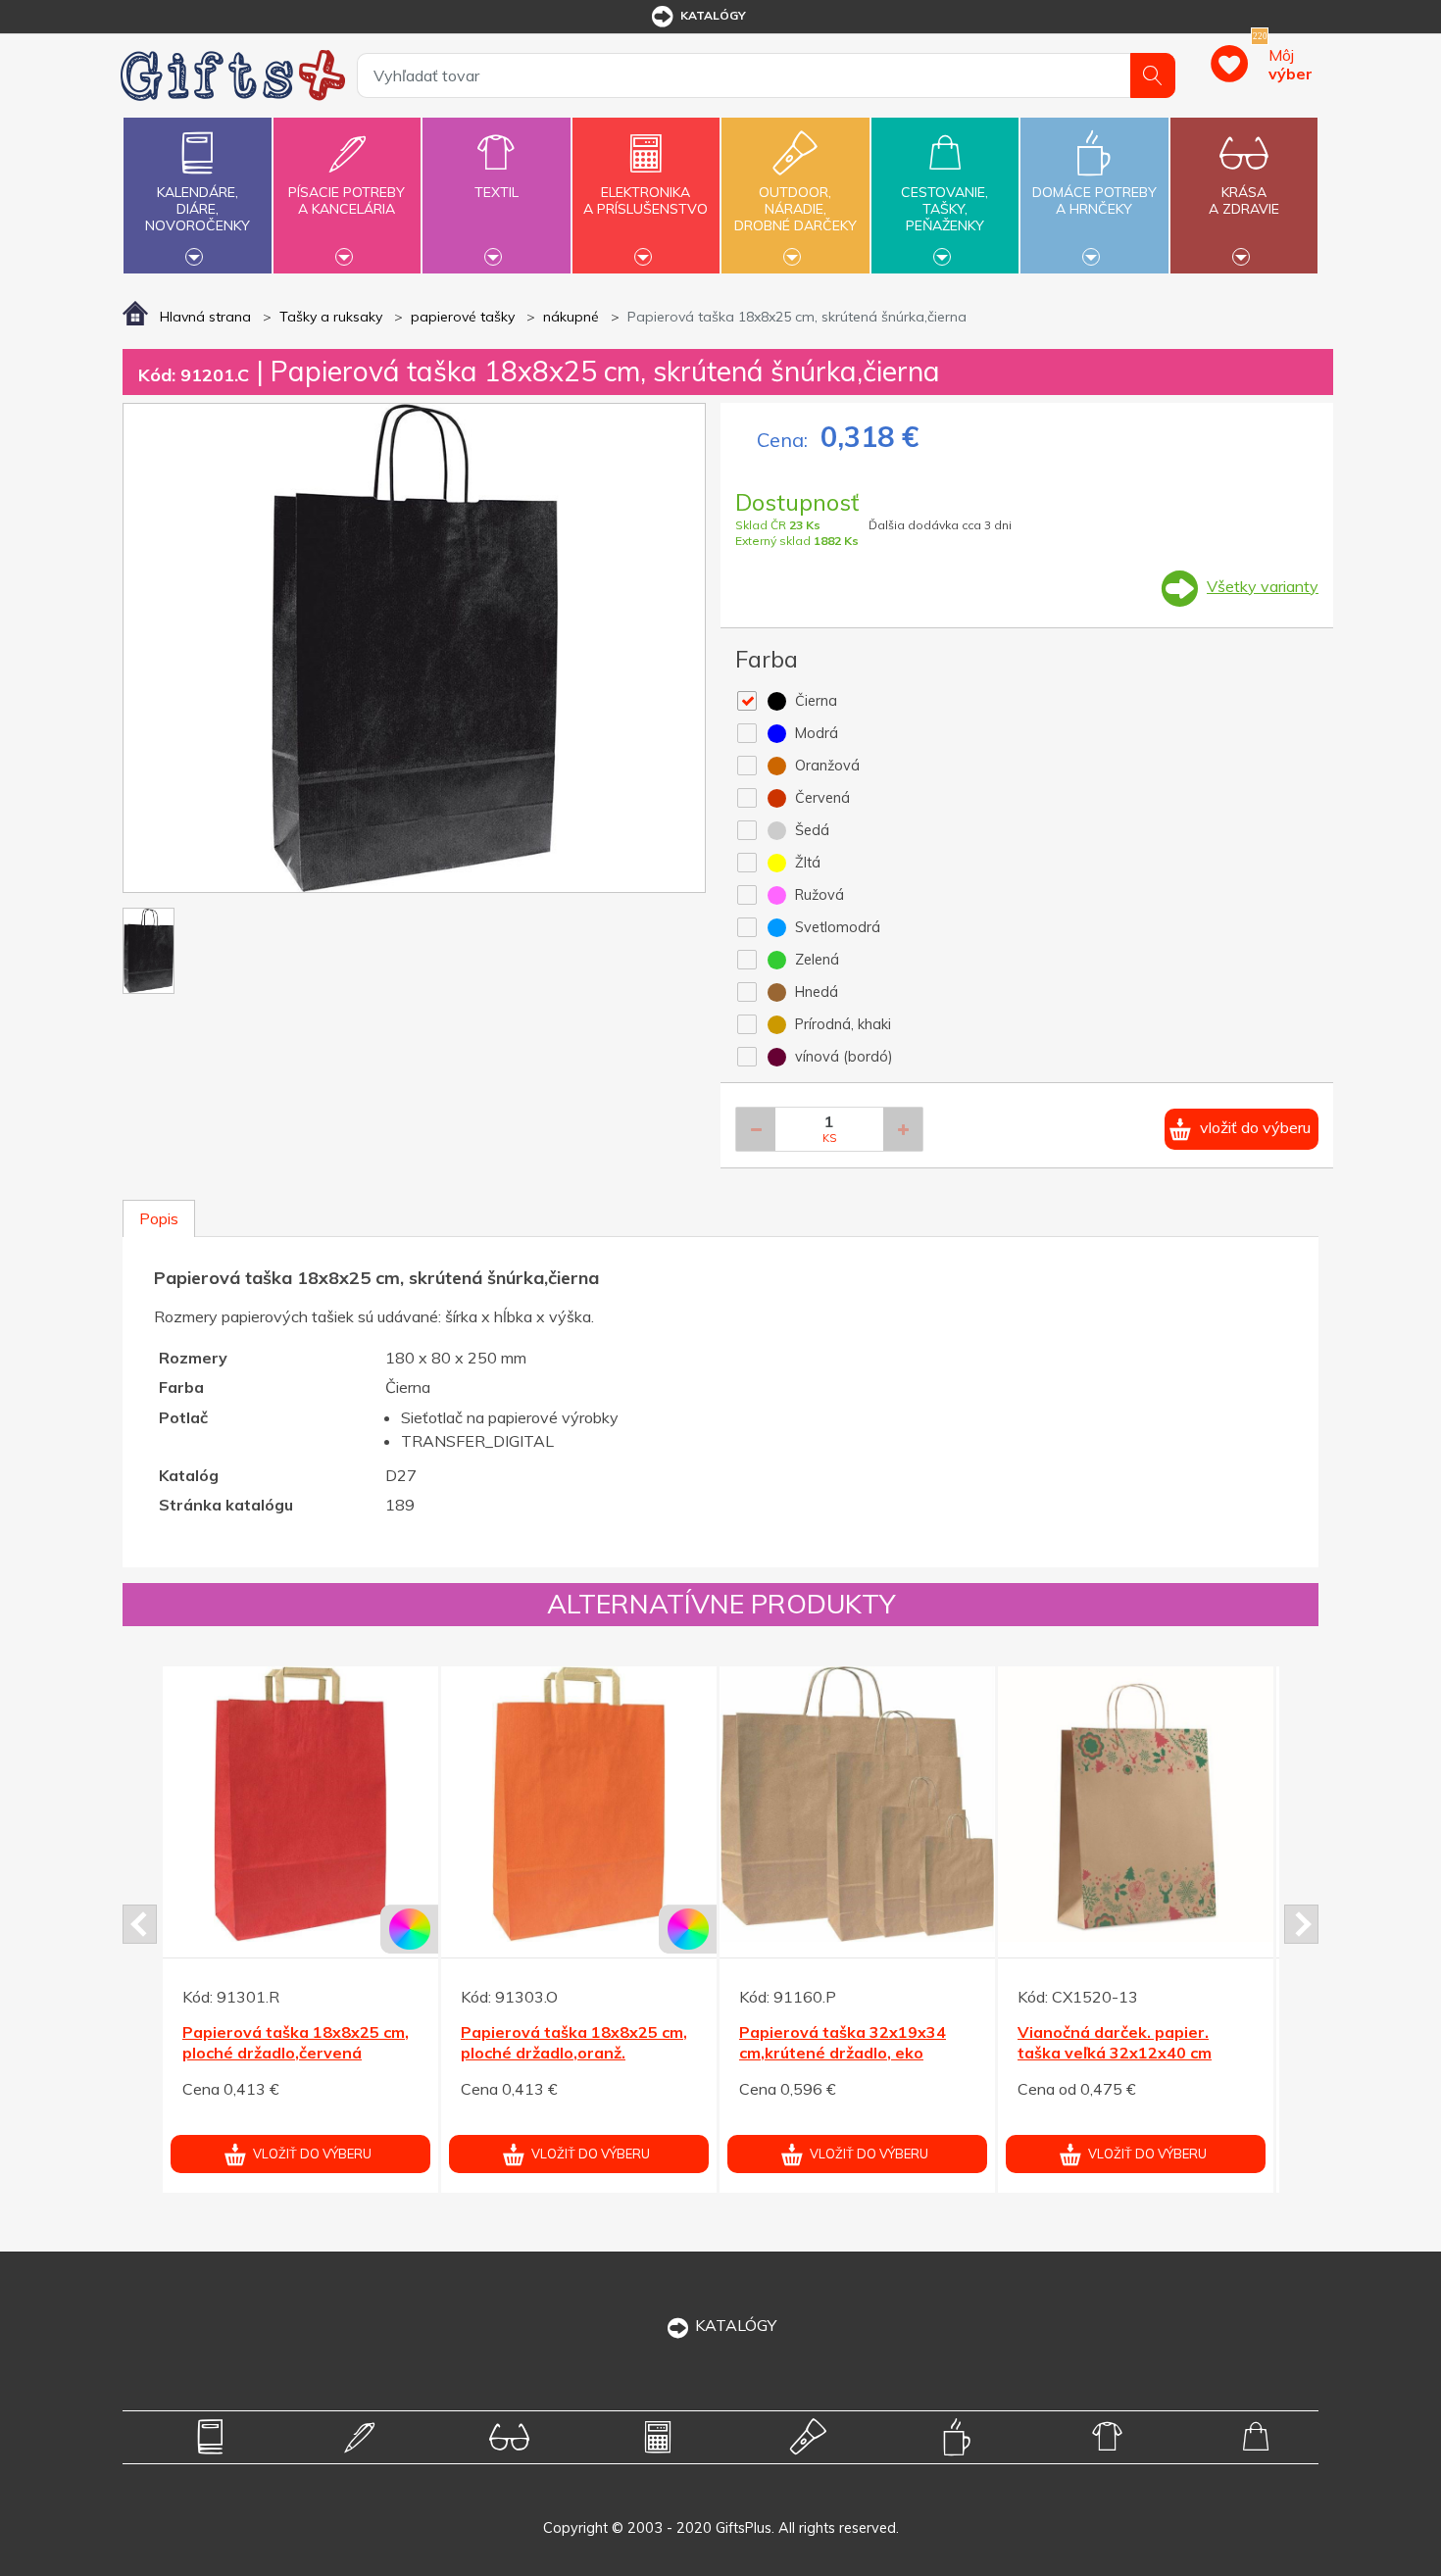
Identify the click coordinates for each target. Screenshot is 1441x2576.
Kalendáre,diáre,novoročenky (198, 209)
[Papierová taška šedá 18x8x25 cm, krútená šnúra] (857, 1804)
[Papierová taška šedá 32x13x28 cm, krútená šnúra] (1136, 1804)
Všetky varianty (1263, 586)
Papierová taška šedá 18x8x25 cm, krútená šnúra (843, 2042)
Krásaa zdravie (1244, 200)
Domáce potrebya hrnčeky (1094, 200)
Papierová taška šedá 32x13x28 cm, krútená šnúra (1126, 2042)
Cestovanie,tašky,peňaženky (944, 209)
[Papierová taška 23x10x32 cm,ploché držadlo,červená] (579, 1804)
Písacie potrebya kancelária (347, 200)
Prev (140, 1924)
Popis (159, 1218)
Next (1301, 1924)
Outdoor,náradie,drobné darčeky (795, 209)
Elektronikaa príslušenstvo (646, 200)
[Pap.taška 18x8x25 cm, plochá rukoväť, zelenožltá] (300, 1804)
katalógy (713, 15)
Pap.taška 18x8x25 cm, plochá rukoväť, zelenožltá (298, 2042)
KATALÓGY (736, 2325)
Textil (497, 192)
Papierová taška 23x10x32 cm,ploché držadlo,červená (564, 2042)
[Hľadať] (1153, 75)
